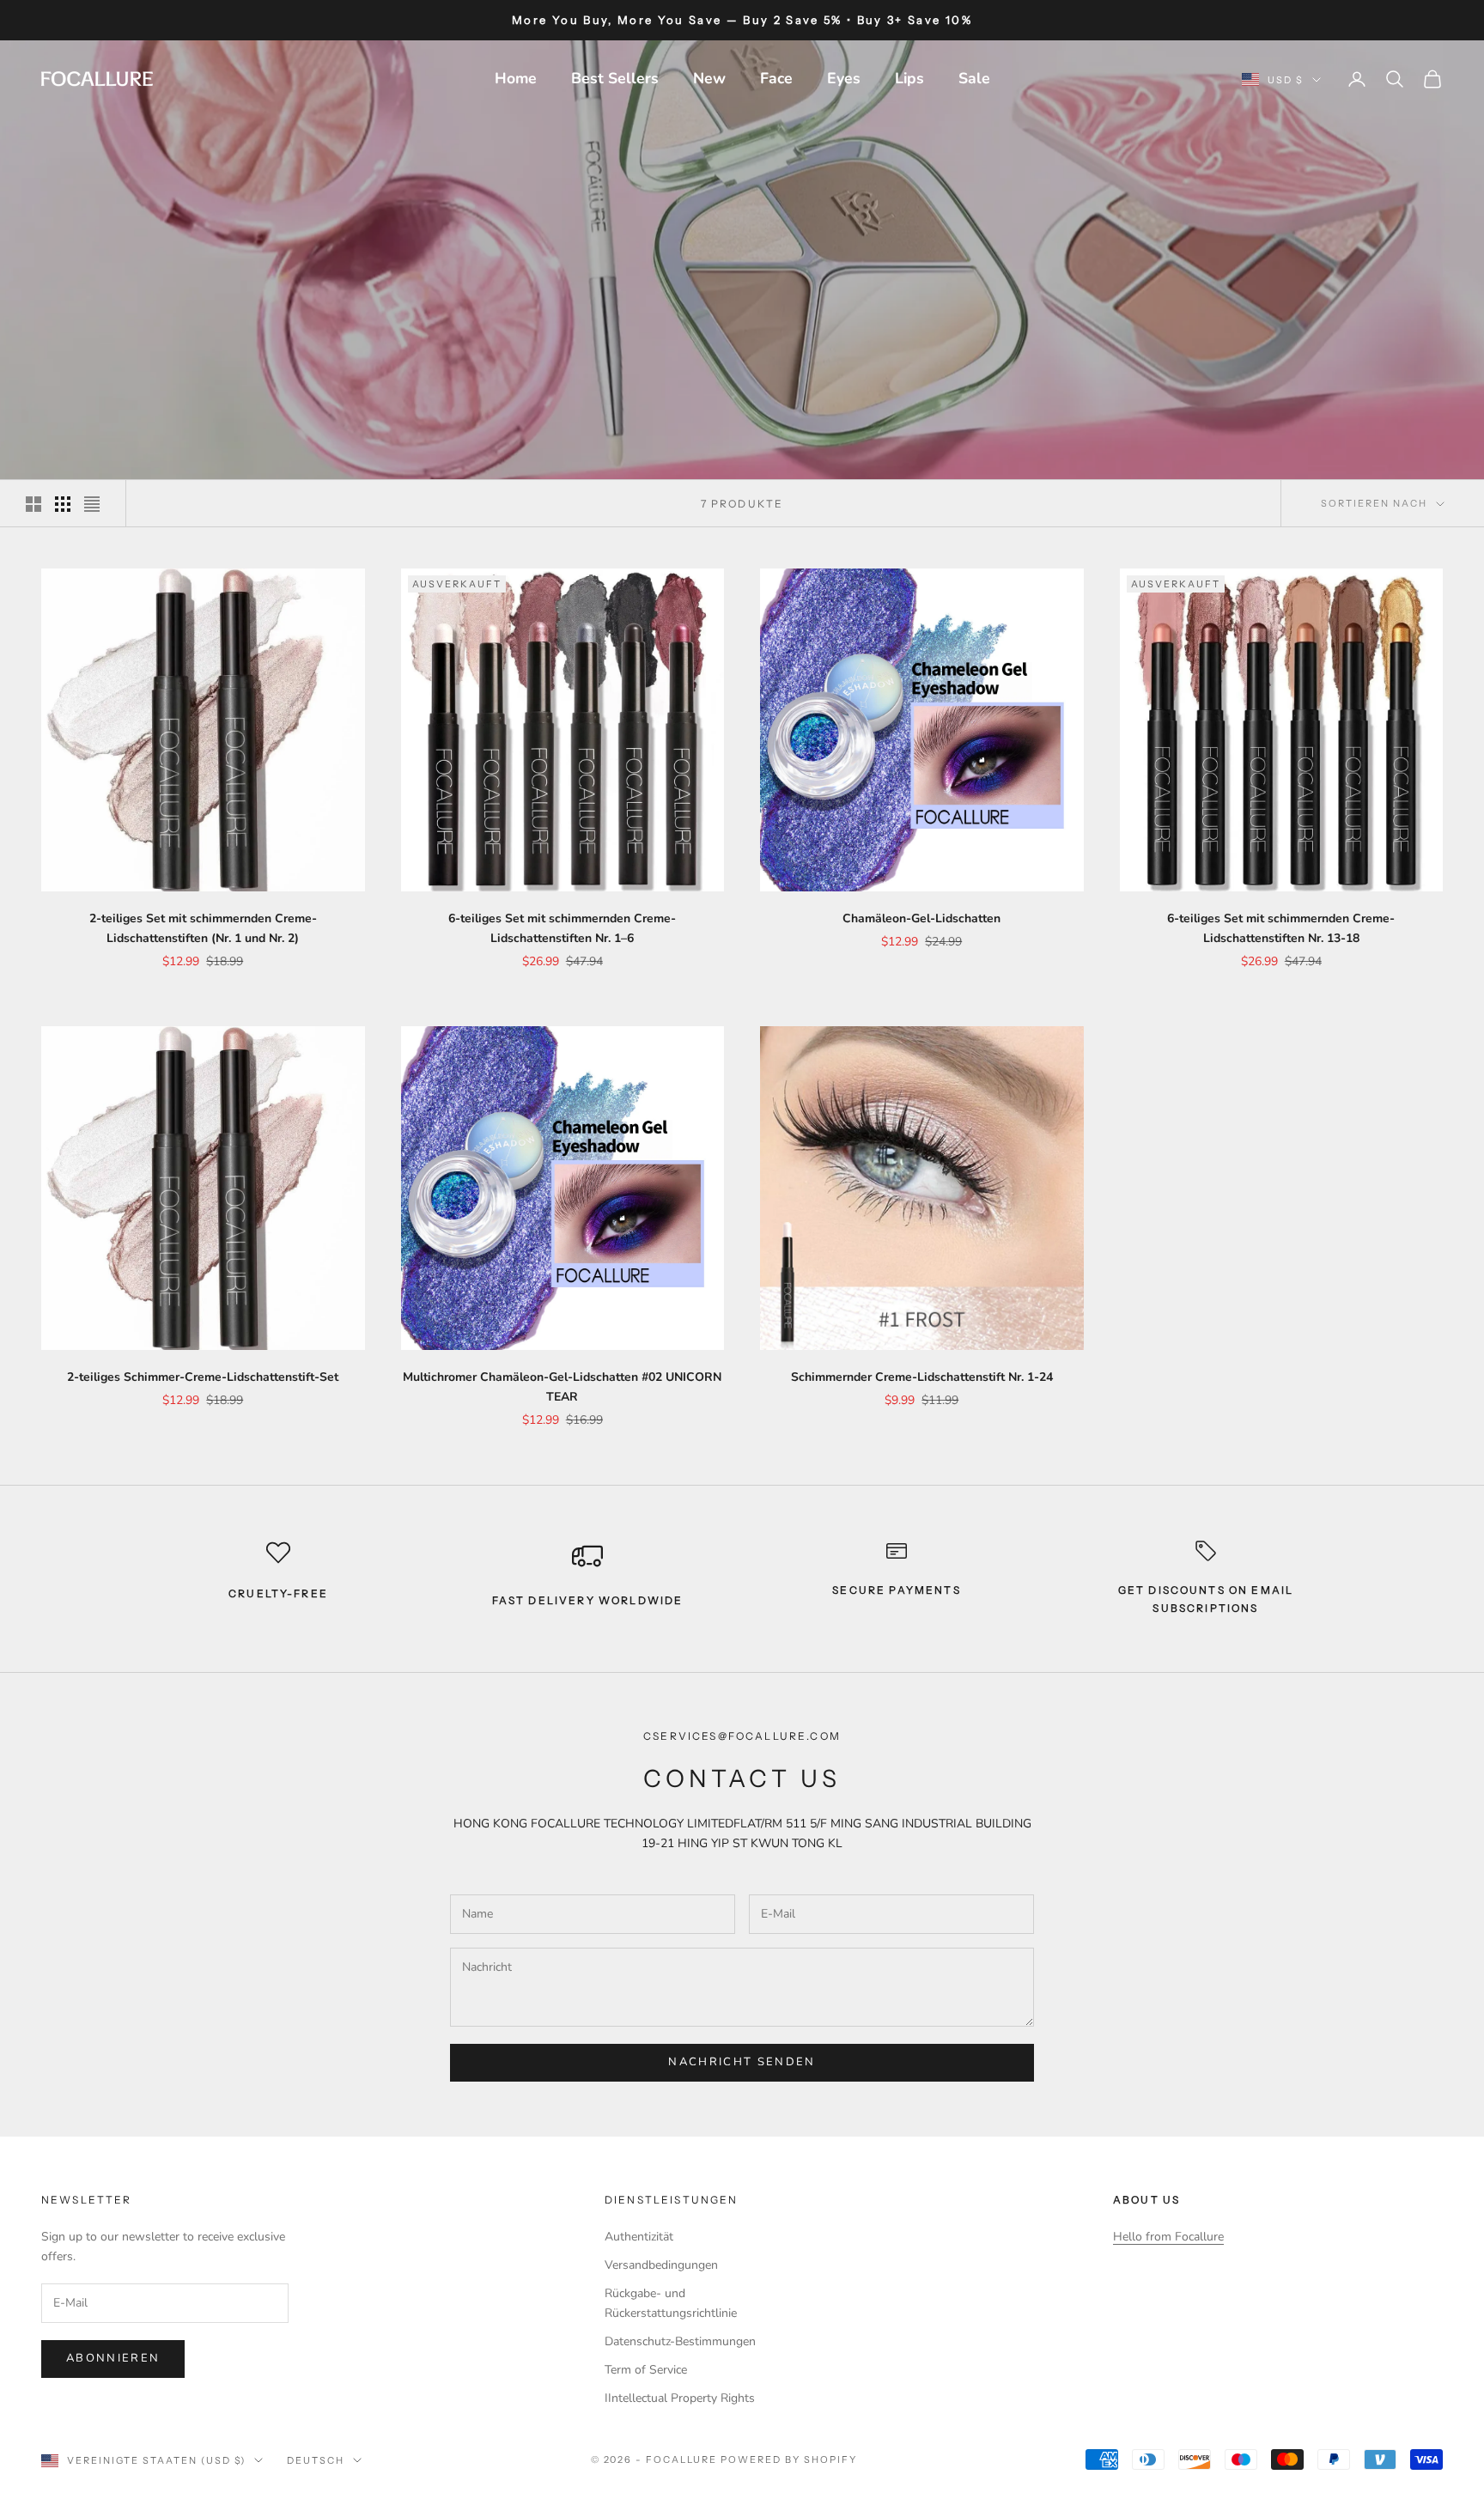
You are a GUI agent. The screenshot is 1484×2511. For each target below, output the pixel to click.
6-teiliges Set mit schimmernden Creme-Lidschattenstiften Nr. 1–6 (562, 928)
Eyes (844, 78)
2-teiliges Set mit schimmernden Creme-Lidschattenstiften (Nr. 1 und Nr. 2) (203, 928)
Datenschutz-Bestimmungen (680, 2341)
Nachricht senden (742, 2062)
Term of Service (646, 2370)
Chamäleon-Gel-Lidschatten (921, 918)
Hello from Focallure (1168, 2237)
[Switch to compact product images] (92, 504)
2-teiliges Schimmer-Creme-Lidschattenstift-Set (203, 1377)
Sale (974, 78)
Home (516, 78)
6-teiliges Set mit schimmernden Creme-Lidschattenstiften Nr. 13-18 (1281, 928)
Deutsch (316, 2460)
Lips (909, 78)
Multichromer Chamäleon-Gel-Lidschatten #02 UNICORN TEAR (562, 1387)
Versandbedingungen (661, 2265)
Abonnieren (113, 2358)
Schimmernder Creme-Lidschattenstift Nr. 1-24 (922, 1377)
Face (776, 78)
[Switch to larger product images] (33, 504)
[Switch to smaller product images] (63, 504)
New (709, 78)
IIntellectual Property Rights (680, 2398)
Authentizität (639, 2237)
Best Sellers (615, 78)
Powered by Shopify (789, 2459)
